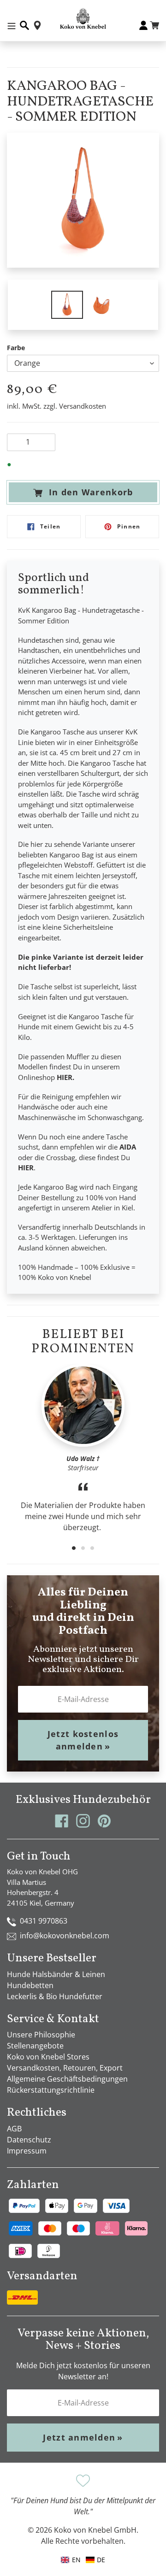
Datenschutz (29, 2140)
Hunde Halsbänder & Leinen (56, 1974)
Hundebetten (30, 1985)
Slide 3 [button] (92, 1548)
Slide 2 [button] (83, 1548)
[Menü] (12, 25)
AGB (14, 2129)
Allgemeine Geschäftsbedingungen (67, 2079)
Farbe (16, 348)
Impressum (27, 2151)
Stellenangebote (35, 2046)
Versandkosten (83, 406)
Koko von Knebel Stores (48, 2057)
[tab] (74, 1548)
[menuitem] (95, 2560)
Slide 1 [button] (74, 1548)
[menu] (83, 2560)
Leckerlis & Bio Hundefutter (55, 1996)
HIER (65, 1077)
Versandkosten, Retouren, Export (65, 2068)
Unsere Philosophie (41, 2035)
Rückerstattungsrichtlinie (51, 2090)
